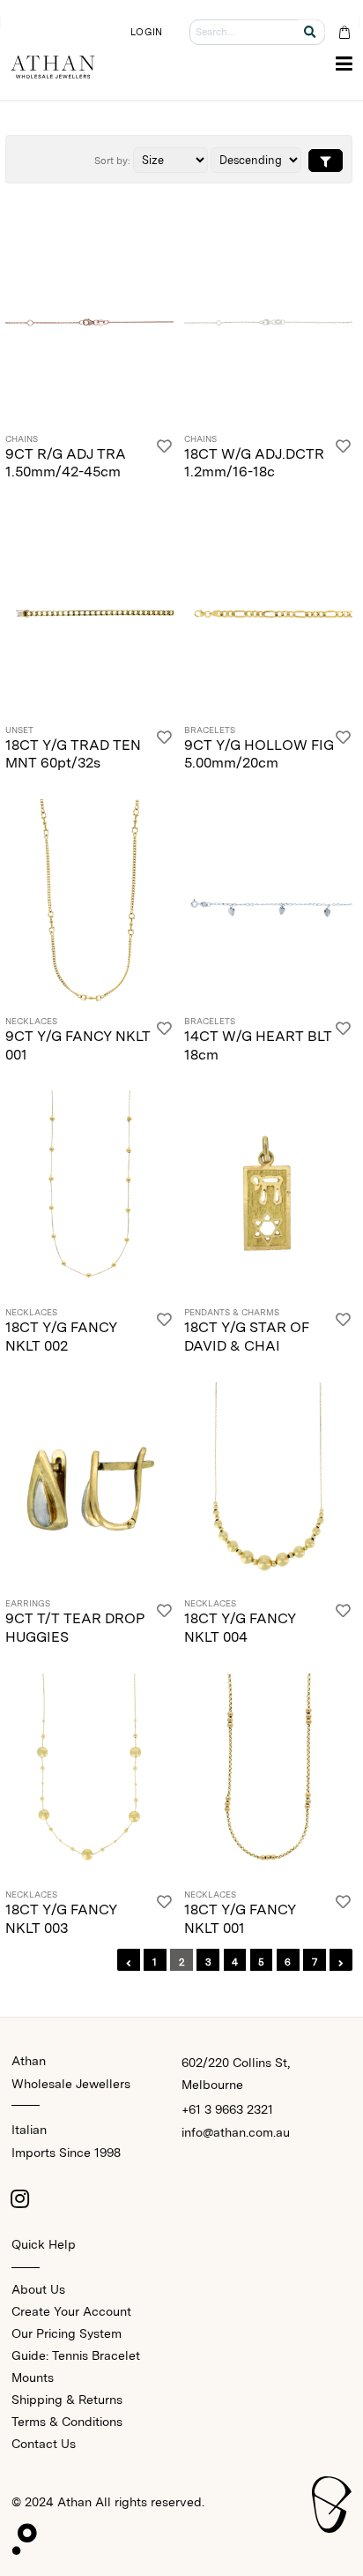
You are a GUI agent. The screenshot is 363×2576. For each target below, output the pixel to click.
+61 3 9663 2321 (227, 2109)
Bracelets (210, 730)
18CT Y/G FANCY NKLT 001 (240, 1919)
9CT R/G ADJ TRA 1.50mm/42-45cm (66, 463)
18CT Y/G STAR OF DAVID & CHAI (246, 1337)
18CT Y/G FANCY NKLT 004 (240, 1628)
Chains (22, 439)
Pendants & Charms (232, 1313)
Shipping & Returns (67, 2400)
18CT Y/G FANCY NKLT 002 (61, 1337)
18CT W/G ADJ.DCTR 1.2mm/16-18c (254, 463)
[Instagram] (20, 2198)
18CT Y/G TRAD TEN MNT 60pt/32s (73, 754)
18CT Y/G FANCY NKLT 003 (61, 1919)
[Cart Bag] (344, 32)
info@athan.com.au (236, 2132)
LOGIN (146, 32)
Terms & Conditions (67, 2422)
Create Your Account (71, 2311)
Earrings (28, 1604)
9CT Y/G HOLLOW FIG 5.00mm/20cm (259, 754)
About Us (38, 2289)
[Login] (164, 458)
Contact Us (44, 2444)
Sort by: (112, 161)
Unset (19, 730)
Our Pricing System (67, 2333)
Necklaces (31, 1022)
